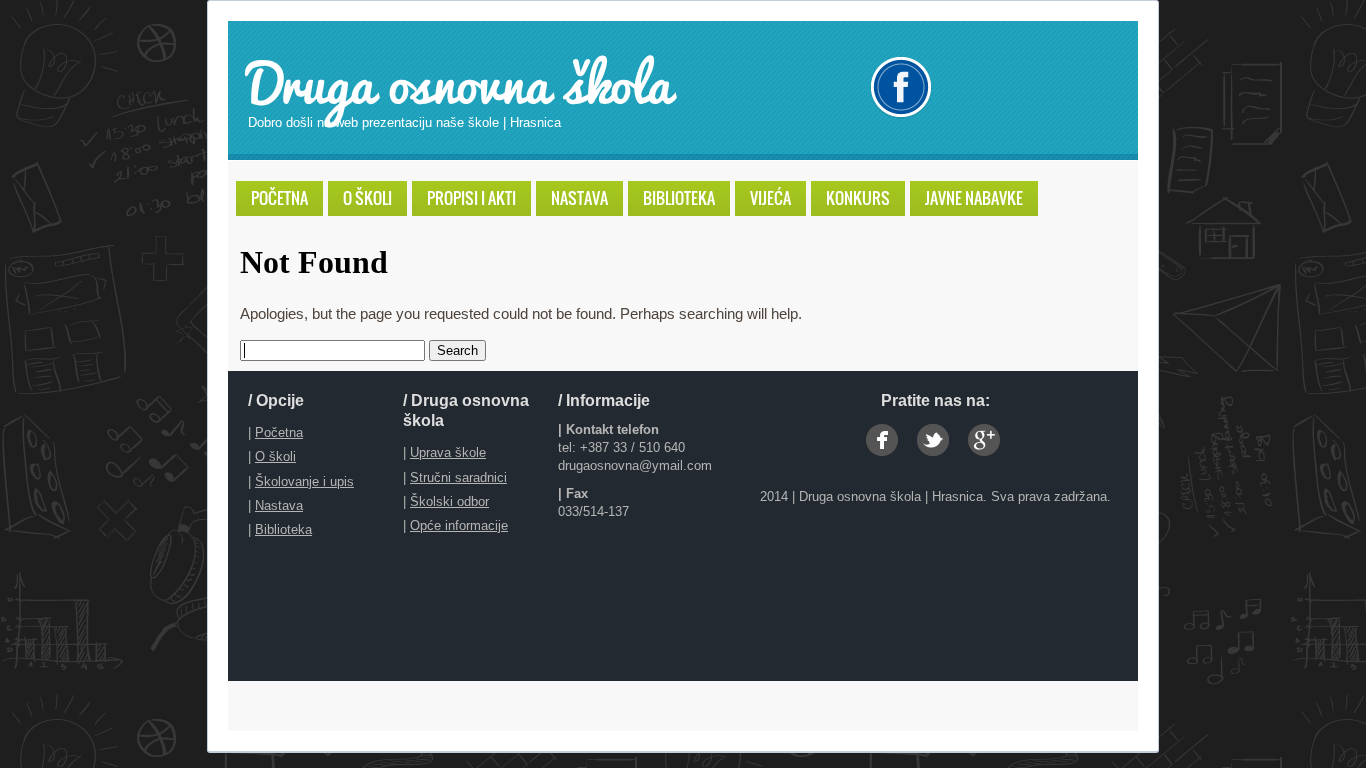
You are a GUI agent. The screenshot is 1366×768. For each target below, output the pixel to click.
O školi (275, 456)
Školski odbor (449, 501)
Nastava (279, 505)
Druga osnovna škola (459, 82)
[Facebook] (901, 87)
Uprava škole (448, 452)
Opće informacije (459, 525)
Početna (279, 432)
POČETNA (279, 198)
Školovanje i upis (304, 481)
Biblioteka (283, 529)
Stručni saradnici (458, 477)
